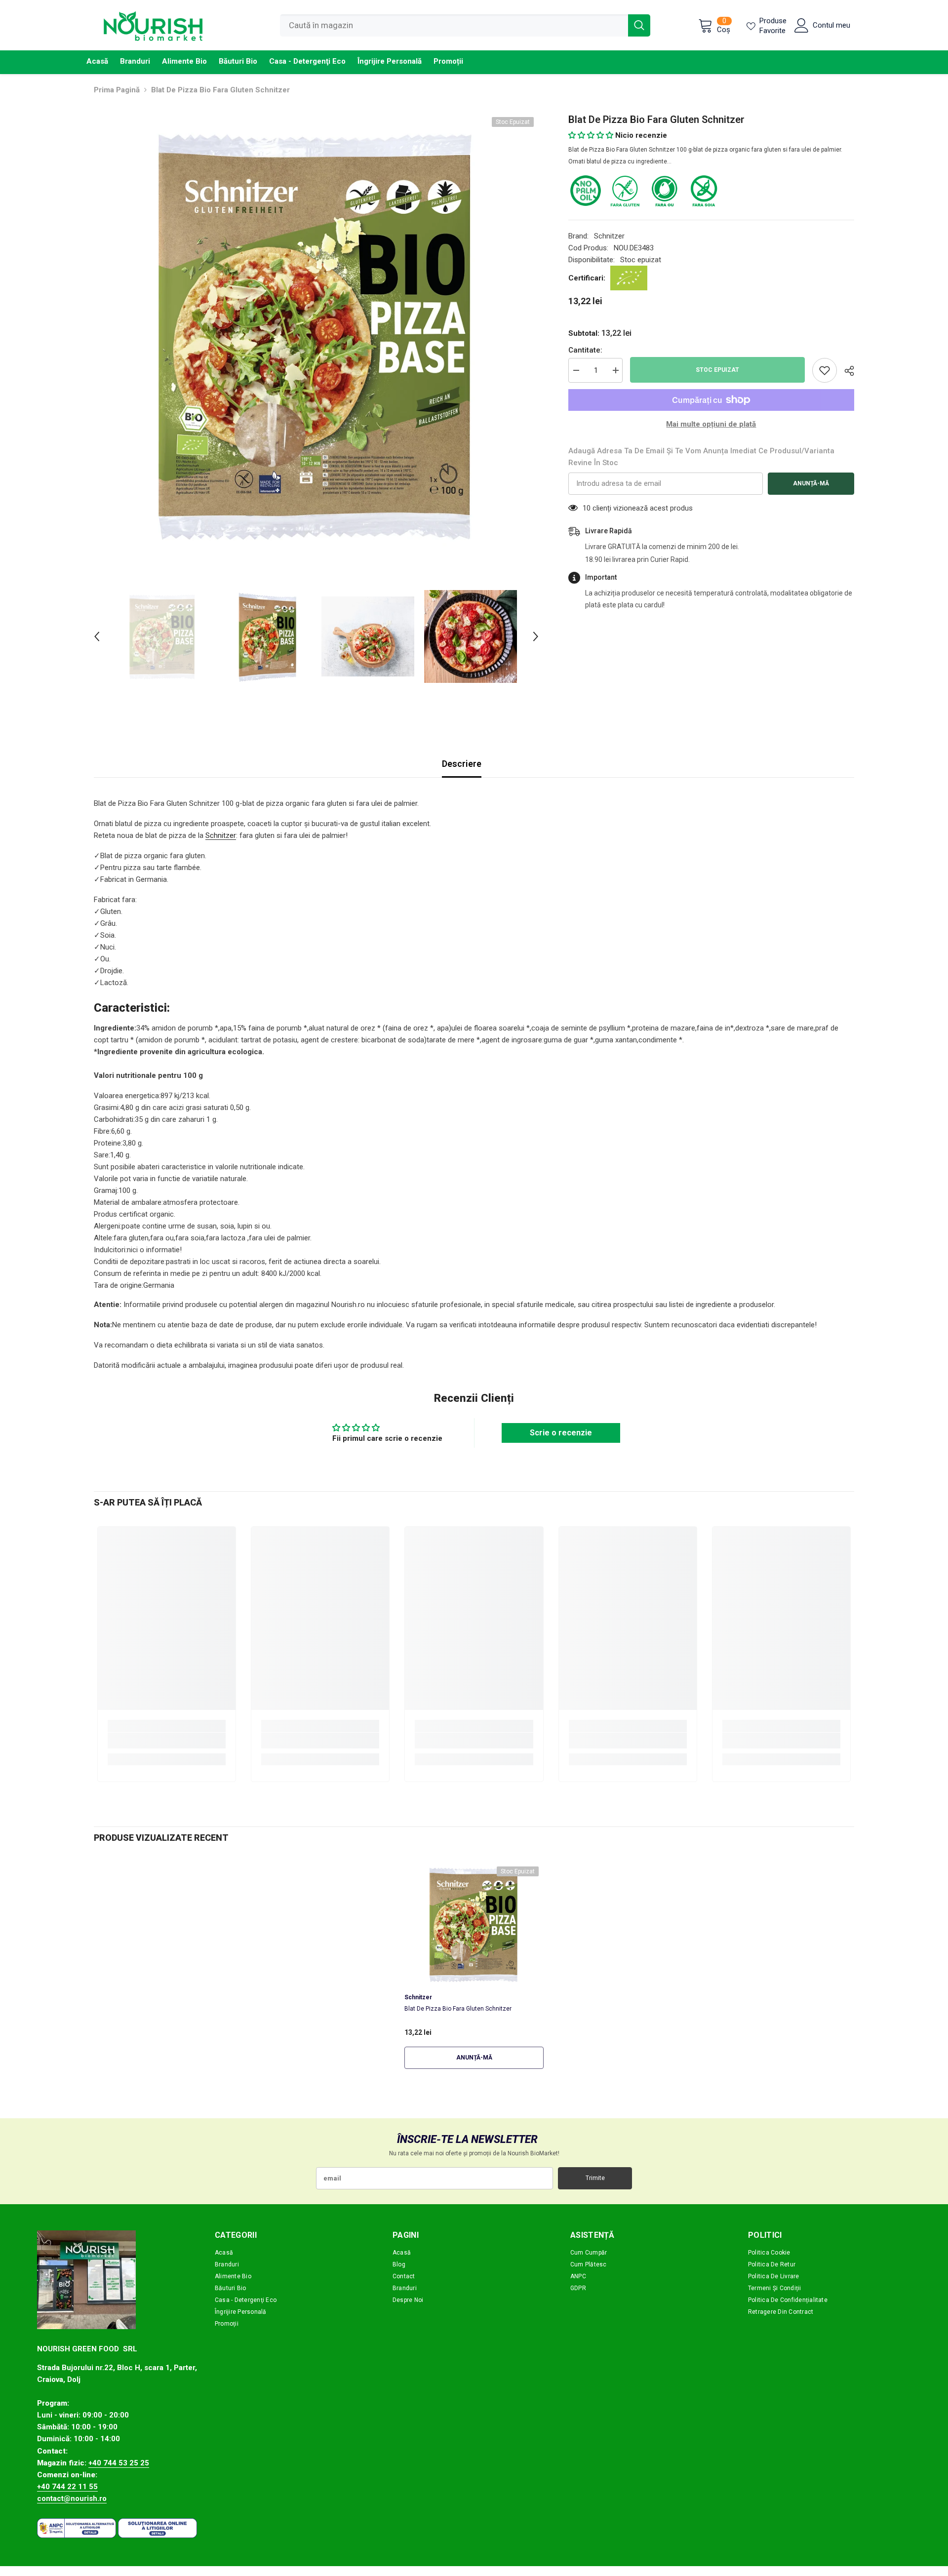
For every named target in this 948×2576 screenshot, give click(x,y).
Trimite (595, 2178)
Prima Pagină (117, 90)
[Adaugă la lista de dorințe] (825, 370)
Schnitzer (609, 236)
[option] (316, 335)
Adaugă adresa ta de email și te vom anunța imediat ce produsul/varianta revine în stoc (701, 457)
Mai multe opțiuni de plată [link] (711, 424)
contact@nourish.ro (72, 2498)
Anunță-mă (811, 483)
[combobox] (454, 25)
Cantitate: (585, 350)
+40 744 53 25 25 (119, 2463)
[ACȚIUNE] (846, 371)
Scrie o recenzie (561, 1433)
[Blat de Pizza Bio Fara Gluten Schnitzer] (474, 1924)
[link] (167, 1741)
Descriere (462, 764)
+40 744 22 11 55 (67, 2487)
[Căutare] (465, 25)
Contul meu (831, 25)
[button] (97, 636)
